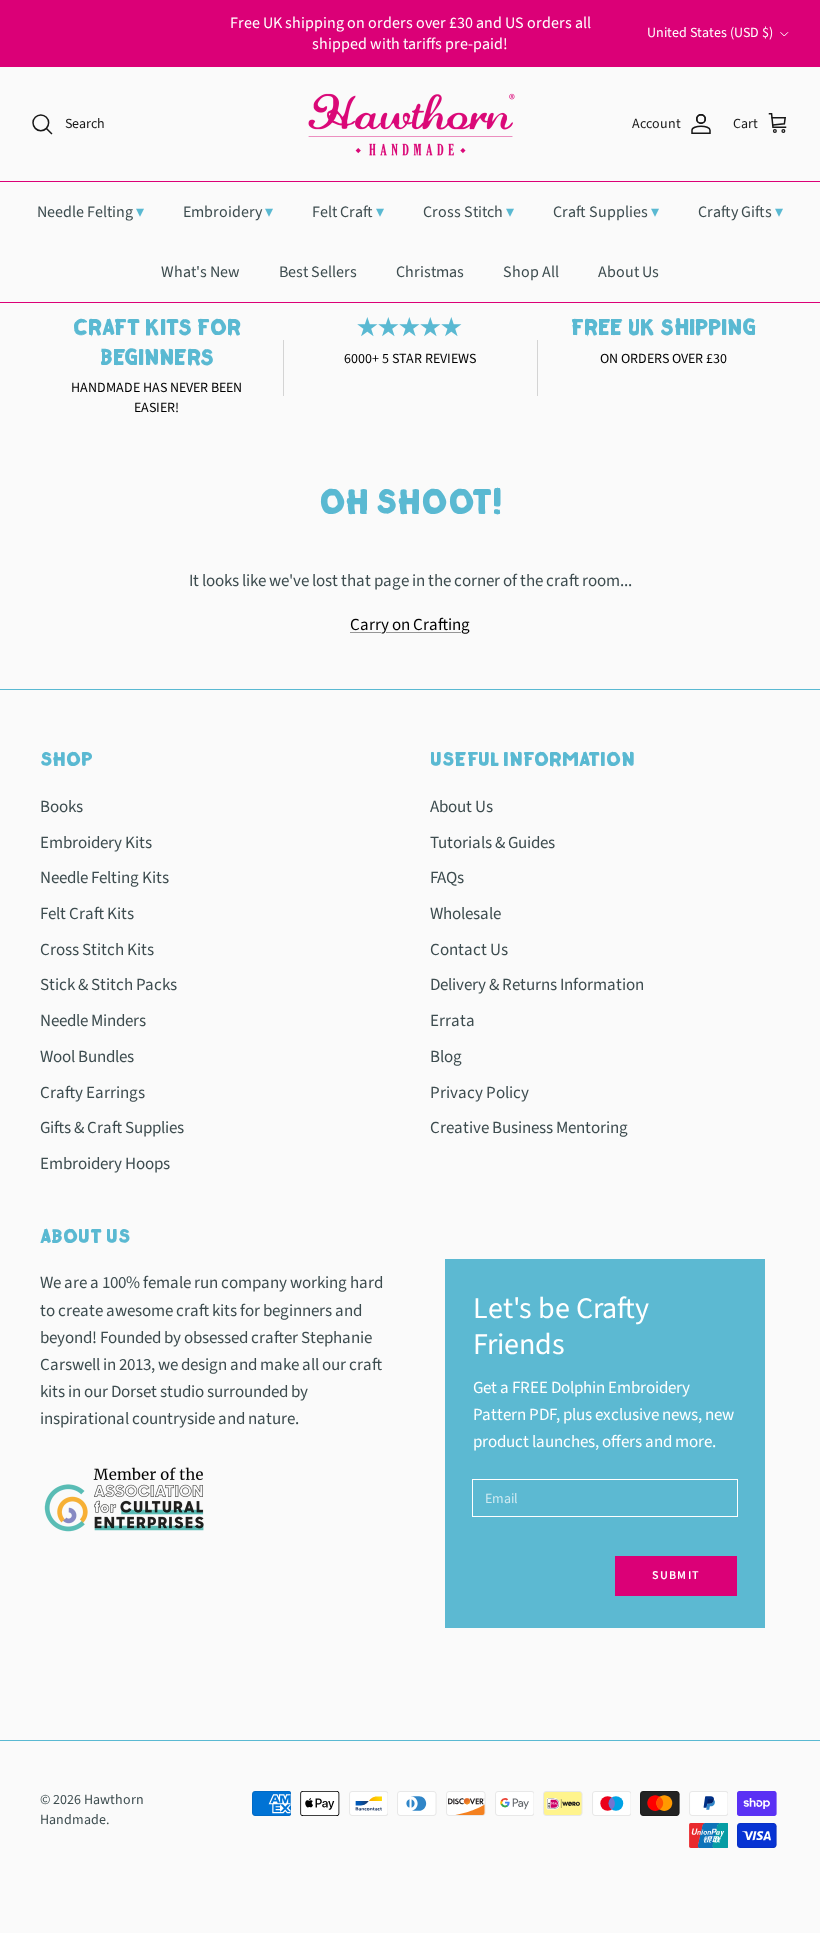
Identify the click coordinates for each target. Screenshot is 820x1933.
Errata (452, 1021)
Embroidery (228, 212)
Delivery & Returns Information (537, 985)
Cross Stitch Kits (97, 950)
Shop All (531, 272)
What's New (200, 272)
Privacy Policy (479, 1093)
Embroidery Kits (96, 843)
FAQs (447, 878)
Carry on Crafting (410, 625)
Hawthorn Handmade (92, 1810)
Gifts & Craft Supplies (112, 1128)
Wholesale (465, 914)
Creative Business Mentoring (529, 1128)
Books (61, 807)
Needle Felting (90, 212)
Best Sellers (318, 272)
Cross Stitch (468, 212)
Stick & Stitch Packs (108, 985)
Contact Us (469, 950)
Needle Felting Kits (104, 878)
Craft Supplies (606, 212)
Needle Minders (93, 1021)
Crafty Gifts (740, 212)
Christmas (430, 272)
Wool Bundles (87, 1057)
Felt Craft (348, 212)
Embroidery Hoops (105, 1164)
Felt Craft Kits (87, 914)
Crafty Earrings (92, 1093)
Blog (446, 1057)
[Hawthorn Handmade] (410, 124)
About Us (628, 272)
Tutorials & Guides (492, 843)
